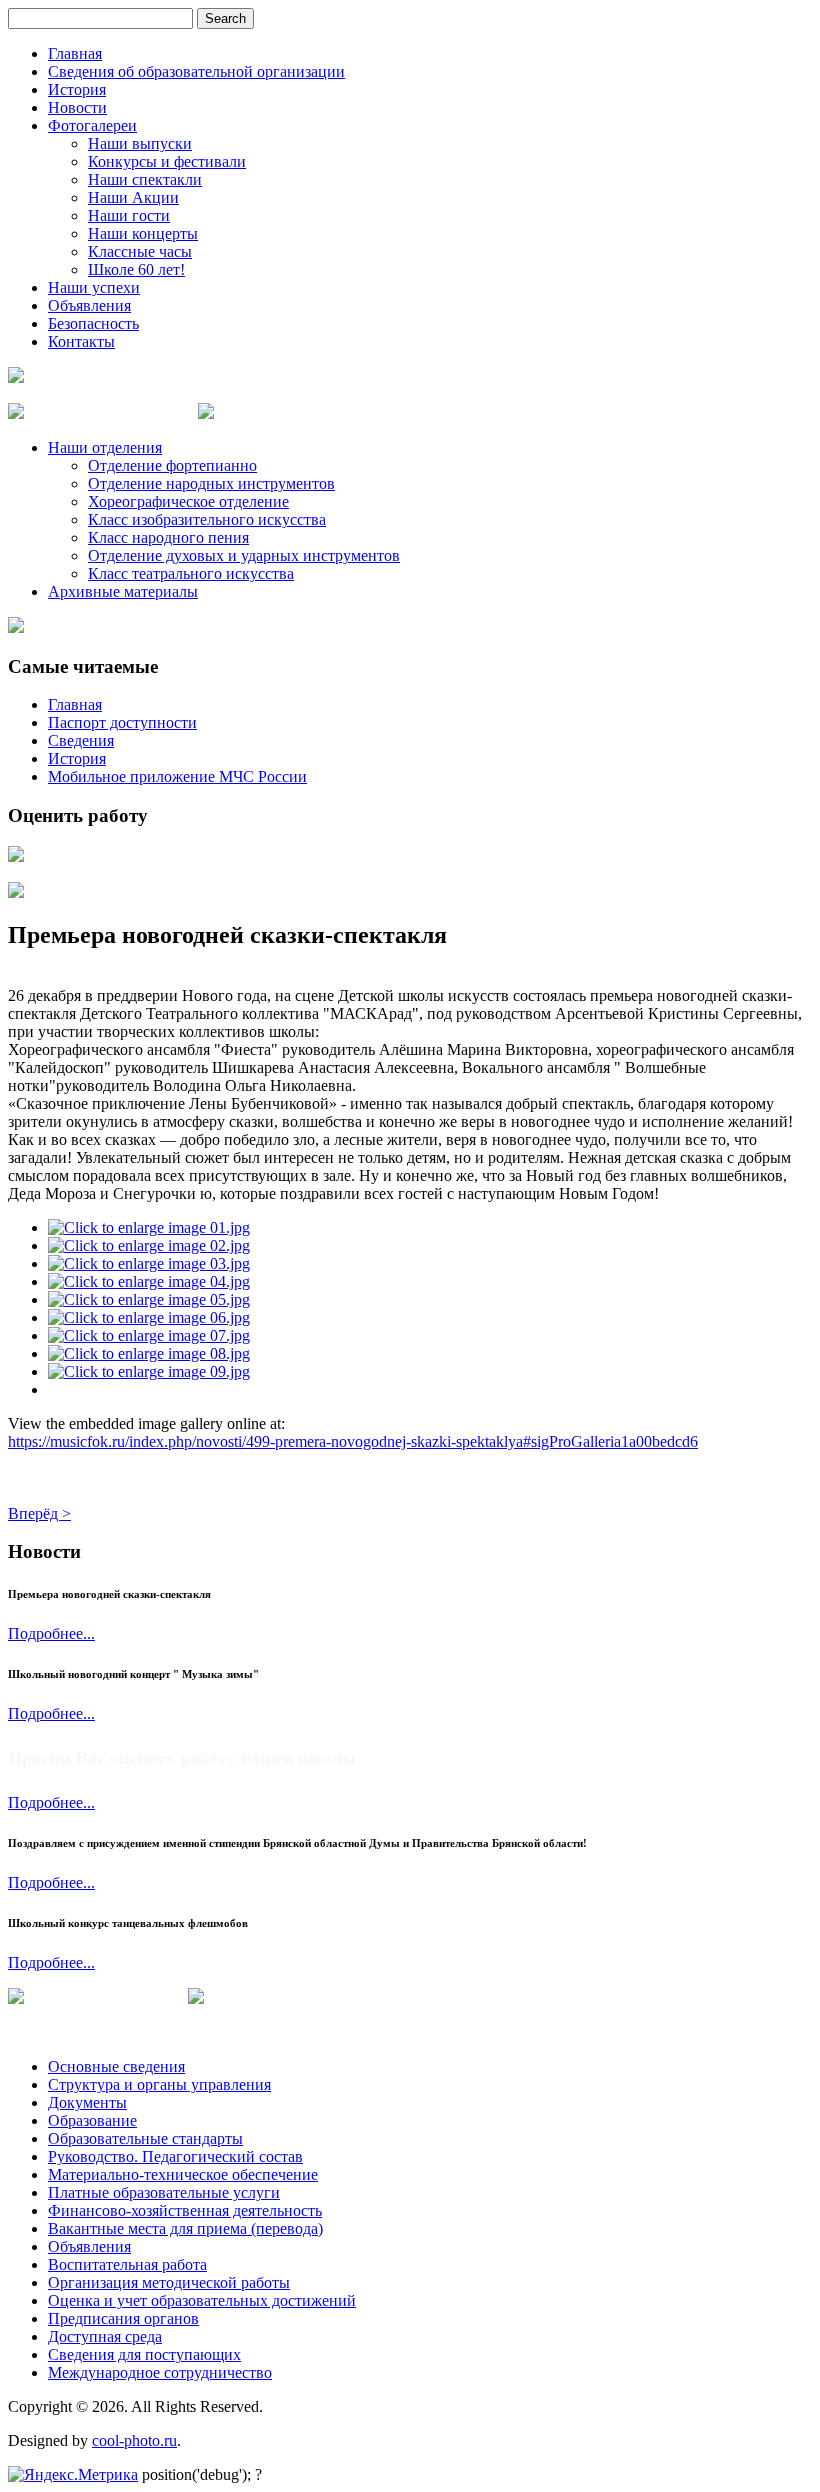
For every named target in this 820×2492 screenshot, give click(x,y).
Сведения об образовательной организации (196, 71)
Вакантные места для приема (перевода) (185, 2228)
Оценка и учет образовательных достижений (202, 2300)
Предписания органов (123, 2318)
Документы (87, 2102)
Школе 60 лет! (136, 269)
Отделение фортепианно (172, 465)
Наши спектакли (145, 179)
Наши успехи (94, 287)
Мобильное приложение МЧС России (177, 776)
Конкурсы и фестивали (167, 161)
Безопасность (93, 323)
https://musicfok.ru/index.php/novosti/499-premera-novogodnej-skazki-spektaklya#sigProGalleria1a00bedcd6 (353, 1441)
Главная (75, 53)
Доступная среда (105, 2336)
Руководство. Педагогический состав (175, 2156)
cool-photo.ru (134, 2440)
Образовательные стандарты (145, 2138)
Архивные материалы (123, 591)
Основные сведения (116, 2066)
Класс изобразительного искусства (207, 519)
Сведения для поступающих (144, 2354)
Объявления (89, 305)
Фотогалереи (92, 125)
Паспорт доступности (122, 722)
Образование (92, 2120)
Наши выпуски (140, 143)
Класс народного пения (168, 537)
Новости (77, 107)
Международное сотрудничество (160, 2372)
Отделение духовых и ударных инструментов (244, 555)
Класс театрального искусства (191, 573)
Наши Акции (133, 197)
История (77, 89)
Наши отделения (105, 447)
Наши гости (129, 215)
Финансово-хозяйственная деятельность (185, 2210)
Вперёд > (39, 1513)
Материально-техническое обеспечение (183, 2174)
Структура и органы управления (159, 2084)
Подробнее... (51, 1633)
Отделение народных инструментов (211, 483)
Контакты (81, 341)
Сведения (81, 740)
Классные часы (140, 251)
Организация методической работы (169, 2282)
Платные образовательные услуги (164, 2192)
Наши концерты (143, 233)
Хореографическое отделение (188, 501)
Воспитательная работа (127, 2264)
